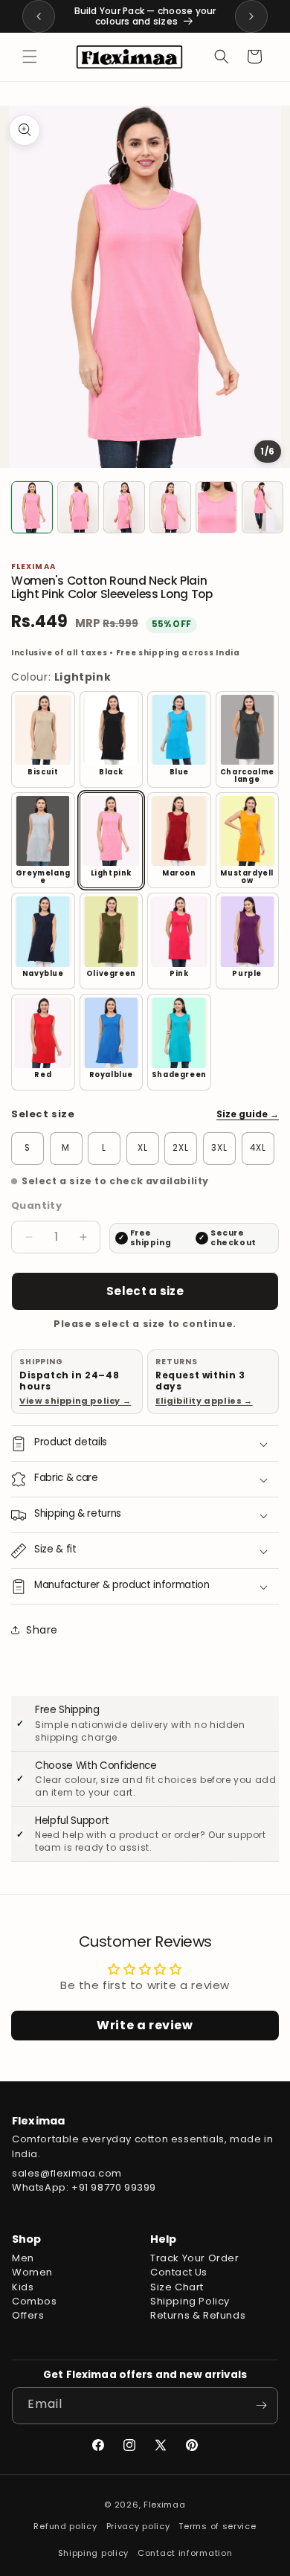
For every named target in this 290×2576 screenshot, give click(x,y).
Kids (23, 2287)
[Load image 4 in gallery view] (170, 507)
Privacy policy (138, 2526)
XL (143, 1148)
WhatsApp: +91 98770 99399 (84, 2187)
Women (32, 2272)
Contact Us (179, 2272)
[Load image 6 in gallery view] (262, 507)
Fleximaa (165, 2505)
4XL (258, 1148)
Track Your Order (195, 2258)
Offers (28, 2315)
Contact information (185, 2553)
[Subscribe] (261, 2406)
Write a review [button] (145, 2025)
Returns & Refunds (198, 2315)
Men (23, 2258)
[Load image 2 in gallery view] (78, 507)
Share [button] (42, 1630)
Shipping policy (94, 2553)
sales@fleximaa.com (67, 2173)
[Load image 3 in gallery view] (124, 507)
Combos (35, 2301)
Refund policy (65, 2526)
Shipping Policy (190, 2301)
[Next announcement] (251, 16)
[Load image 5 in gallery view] (216, 507)
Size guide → (248, 1114)
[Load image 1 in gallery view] (32, 507)
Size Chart (177, 2287)
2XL (181, 1148)
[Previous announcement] (39, 16)
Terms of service (217, 2526)
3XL (219, 1148)
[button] (30, 57)
